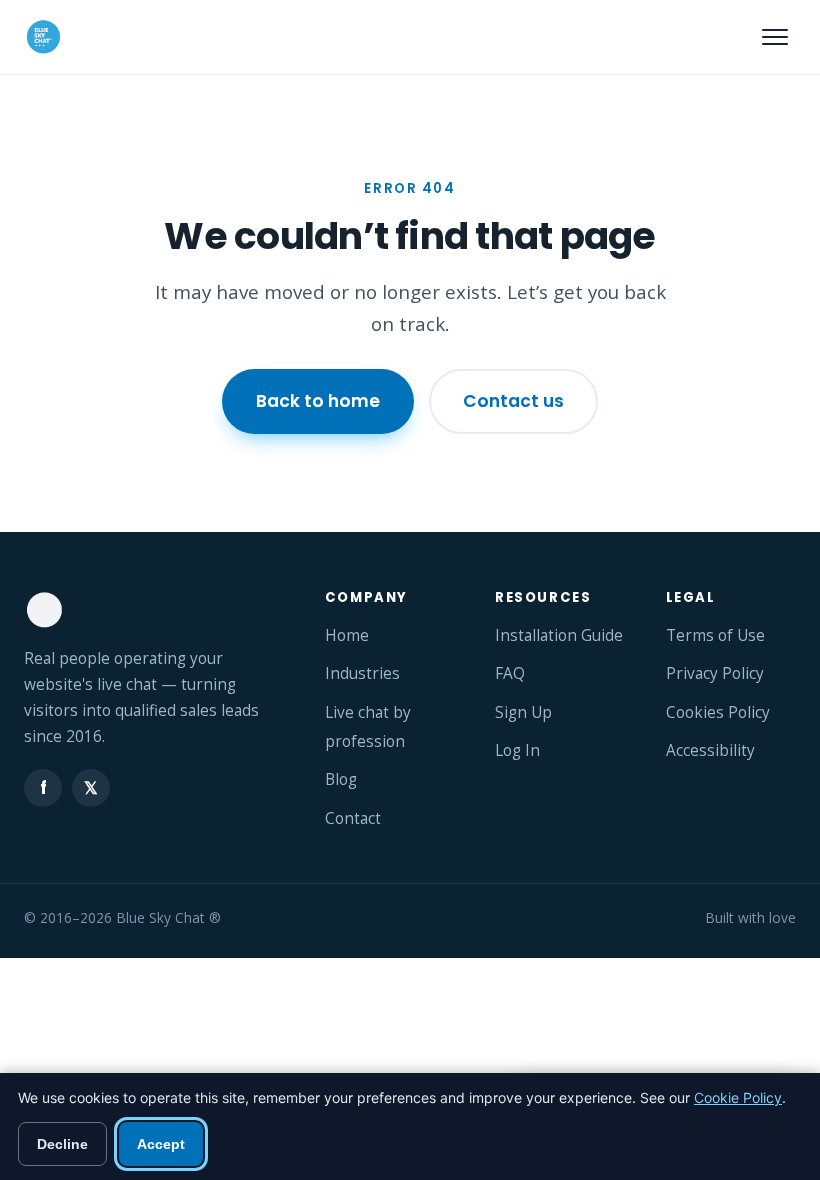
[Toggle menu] (775, 37)
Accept (161, 1144)
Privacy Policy (715, 673)
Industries (362, 673)
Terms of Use (715, 635)
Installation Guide (559, 635)
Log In (517, 750)
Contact (353, 818)
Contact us (513, 401)
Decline (62, 1144)
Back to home (318, 401)
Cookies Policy (718, 712)
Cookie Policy (738, 1097)
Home (347, 635)
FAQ (510, 673)
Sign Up (523, 712)
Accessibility (710, 750)
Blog (341, 779)
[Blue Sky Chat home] (43, 37)
